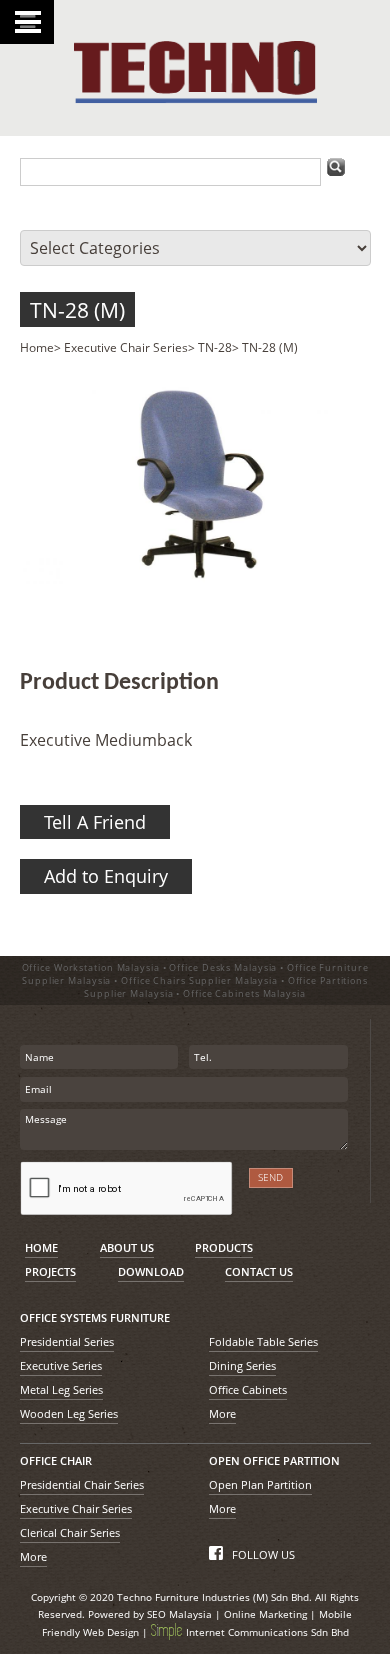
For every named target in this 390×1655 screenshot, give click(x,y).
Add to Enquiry (106, 876)
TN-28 (215, 347)
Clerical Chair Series (70, 1532)
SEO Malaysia (179, 1614)
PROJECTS (50, 1271)
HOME (41, 1247)
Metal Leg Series (61, 1389)
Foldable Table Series (263, 1341)
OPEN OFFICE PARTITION (274, 1460)
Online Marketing (265, 1614)
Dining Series (242, 1365)
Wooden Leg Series (69, 1413)
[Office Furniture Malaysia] (195, 98)
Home (37, 347)
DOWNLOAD (151, 1271)
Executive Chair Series (126, 347)
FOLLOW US (262, 1554)
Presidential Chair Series (82, 1484)
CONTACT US (259, 1271)
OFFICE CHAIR (56, 1460)
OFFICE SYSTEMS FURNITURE (95, 1317)
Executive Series (61, 1365)
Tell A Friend (95, 822)
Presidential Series (67, 1341)
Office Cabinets (248, 1389)
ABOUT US (127, 1247)
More (222, 1413)
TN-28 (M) (77, 309)
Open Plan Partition (260, 1484)
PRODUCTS (224, 1247)
